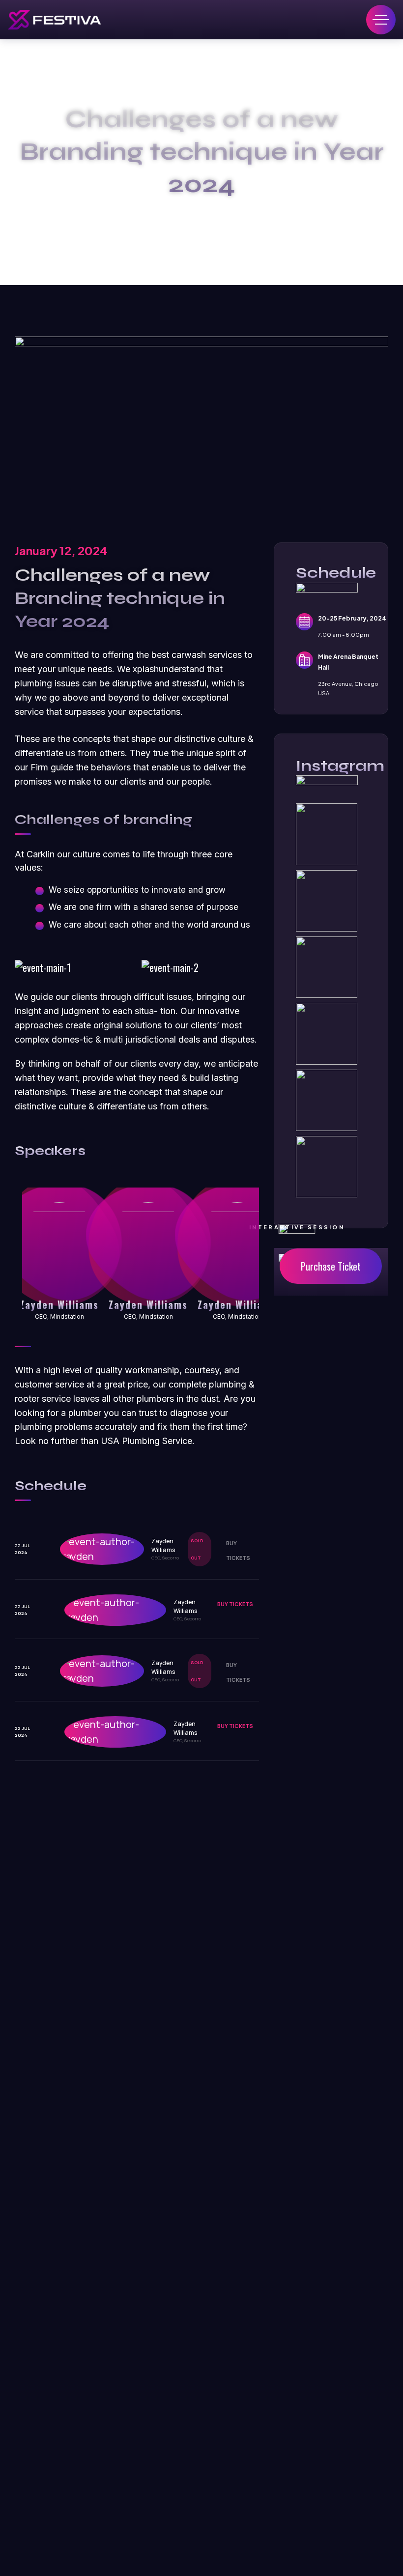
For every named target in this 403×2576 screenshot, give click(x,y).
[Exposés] (54, 20)
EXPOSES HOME (202, 214)
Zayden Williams (59, 1304)
